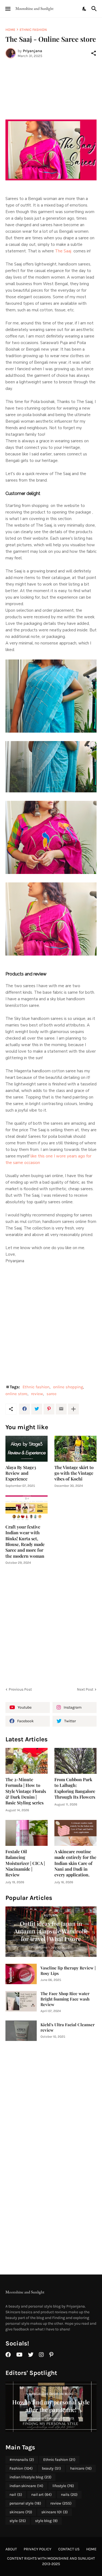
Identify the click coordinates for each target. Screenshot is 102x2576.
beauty (51, 2468)
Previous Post (20, 1689)
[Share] (94, 53)
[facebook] (8, 2355)
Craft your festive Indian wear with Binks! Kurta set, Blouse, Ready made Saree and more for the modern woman (25, 1541)
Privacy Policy (38, 2549)
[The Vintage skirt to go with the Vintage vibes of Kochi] (75, 1449)
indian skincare (26, 2486)
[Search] (95, 9)
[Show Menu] (7, 9)
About (11, 2549)
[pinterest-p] (51, 2355)
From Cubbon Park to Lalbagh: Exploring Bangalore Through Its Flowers (75, 1788)
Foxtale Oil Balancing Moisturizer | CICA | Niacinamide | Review (25, 1863)
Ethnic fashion (33, 30)
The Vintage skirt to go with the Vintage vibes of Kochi (74, 1473)
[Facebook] (24, 1409)
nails (69, 2495)
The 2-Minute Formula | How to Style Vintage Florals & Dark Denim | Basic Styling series (26, 1791)
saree (52, 1394)
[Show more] (73, 1409)
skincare (21, 2512)
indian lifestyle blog (30, 2477)
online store (16, 1394)
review (37, 1394)
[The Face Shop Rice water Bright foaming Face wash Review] (21, 2001)
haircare (81, 2468)
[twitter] (31, 2355)
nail (16, 2495)
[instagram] (41, 2355)
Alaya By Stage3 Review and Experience (21, 1473)
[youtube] (19, 2355)
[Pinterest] (49, 1409)
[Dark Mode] (85, 9)
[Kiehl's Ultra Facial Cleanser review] (21, 2031)
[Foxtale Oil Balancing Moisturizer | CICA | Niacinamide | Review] (27, 1833)
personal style (25, 2503)
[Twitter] (37, 1409)
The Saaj (63, 251)
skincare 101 (55, 2512)
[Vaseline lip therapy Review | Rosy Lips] (21, 1974)
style (18, 2521)
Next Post (85, 1689)
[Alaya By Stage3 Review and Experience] (27, 1449)
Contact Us (69, 2549)
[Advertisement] (51, 89)
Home (10, 30)
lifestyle (63, 2486)
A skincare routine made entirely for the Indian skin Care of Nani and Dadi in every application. (75, 1863)
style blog (46, 2521)
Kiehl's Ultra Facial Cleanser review (68, 2027)
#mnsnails (22, 2460)
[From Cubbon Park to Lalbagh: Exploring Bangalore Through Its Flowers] (75, 1761)
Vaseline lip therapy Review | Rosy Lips (68, 1971)
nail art (41, 2495)
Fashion (21, 2468)
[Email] (61, 1409)
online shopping (68, 1387)
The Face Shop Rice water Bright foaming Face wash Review (65, 1999)
